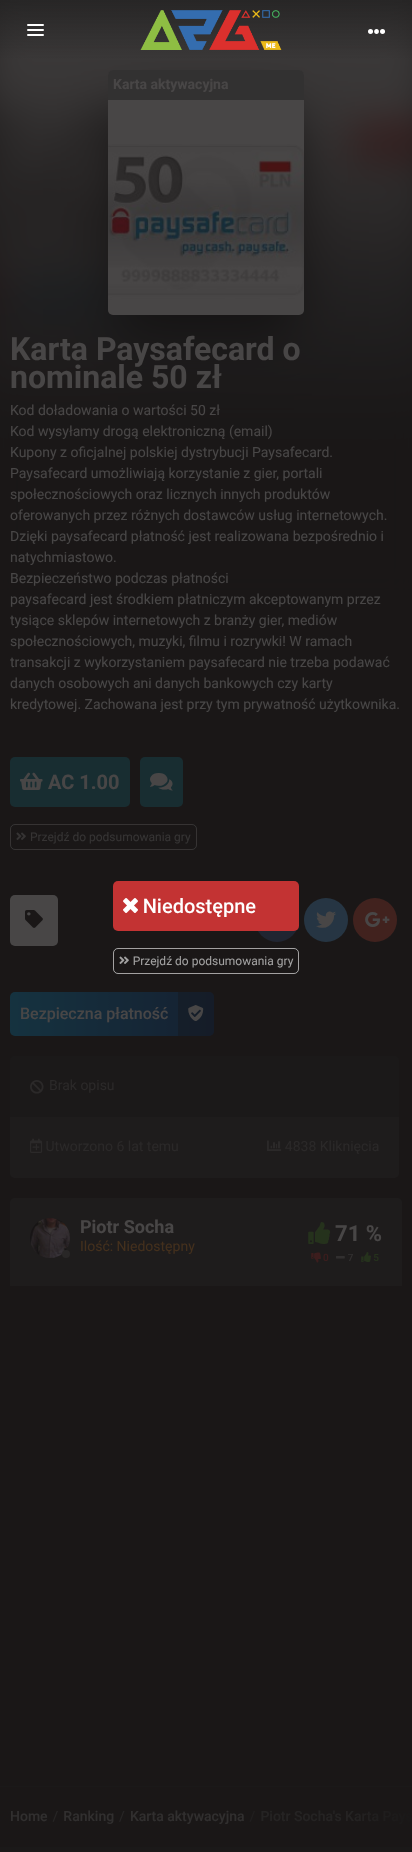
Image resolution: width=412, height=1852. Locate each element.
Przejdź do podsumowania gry (212, 961)
